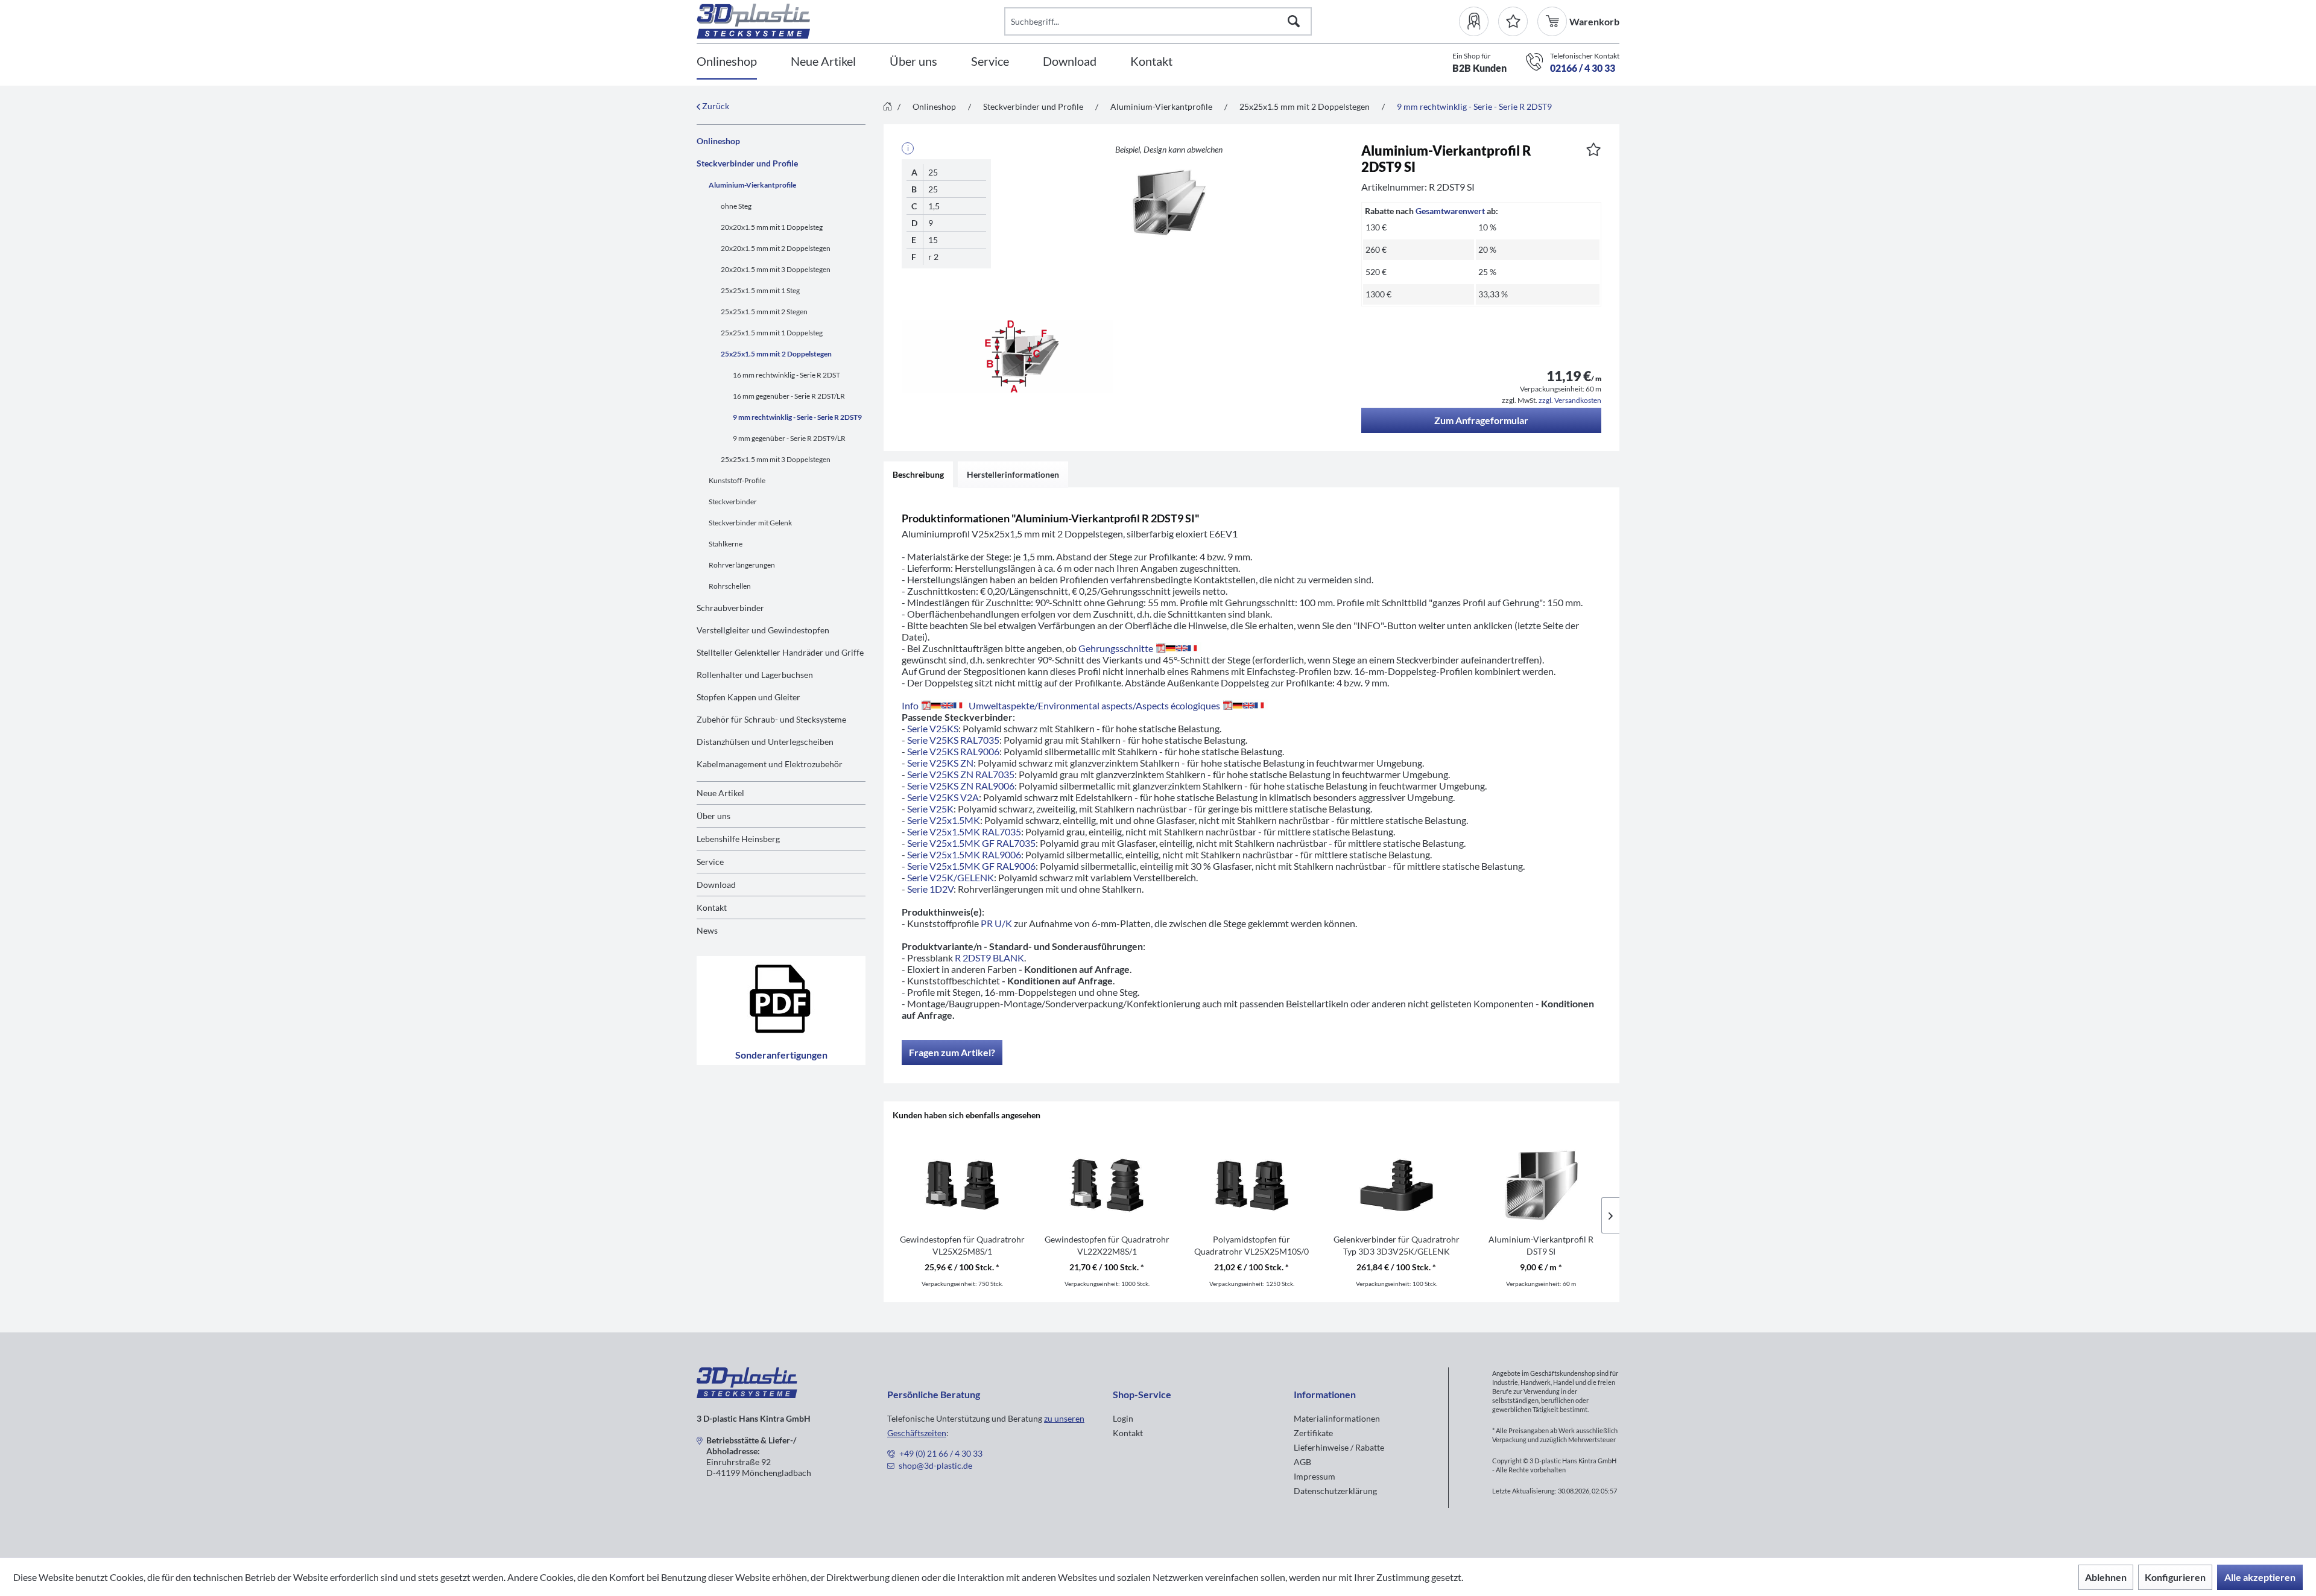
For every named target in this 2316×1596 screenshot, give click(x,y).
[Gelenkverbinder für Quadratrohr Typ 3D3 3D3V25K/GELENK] (1396, 1185)
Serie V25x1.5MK (944, 820)
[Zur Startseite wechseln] (887, 107)
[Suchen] (1294, 21)
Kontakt (712, 907)
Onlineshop (718, 141)
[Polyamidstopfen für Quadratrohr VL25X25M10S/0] (1251, 1185)
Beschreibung (918, 474)
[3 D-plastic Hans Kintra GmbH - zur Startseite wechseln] (850, 21)
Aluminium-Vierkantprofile (752, 185)
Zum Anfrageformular (1481, 420)
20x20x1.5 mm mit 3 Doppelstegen (776, 269)
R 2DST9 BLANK (989, 958)
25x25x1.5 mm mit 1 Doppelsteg (772, 333)
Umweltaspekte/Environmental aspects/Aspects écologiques (1094, 705)
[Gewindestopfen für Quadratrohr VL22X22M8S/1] (1107, 1185)
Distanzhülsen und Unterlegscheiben (765, 742)
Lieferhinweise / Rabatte (1339, 1447)
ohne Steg (736, 206)
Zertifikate (1313, 1433)
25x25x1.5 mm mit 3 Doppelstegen (776, 459)
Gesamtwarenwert (1450, 211)
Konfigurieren (2175, 1577)
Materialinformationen (1337, 1418)
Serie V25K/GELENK (951, 877)
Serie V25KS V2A (943, 797)
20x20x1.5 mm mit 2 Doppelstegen (776, 248)
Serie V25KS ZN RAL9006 (961, 786)
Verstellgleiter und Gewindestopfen (763, 630)
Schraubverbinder (730, 608)
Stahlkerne (726, 544)
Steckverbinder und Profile (747, 163)
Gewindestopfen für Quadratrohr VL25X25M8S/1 (962, 1245)
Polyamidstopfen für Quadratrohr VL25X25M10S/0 (1251, 1245)
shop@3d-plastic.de (935, 1465)
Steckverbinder (733, 502)
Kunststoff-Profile (737, 480)
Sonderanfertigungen (781, 1055)
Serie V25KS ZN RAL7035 (961, 774)
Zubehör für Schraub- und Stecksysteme (771, 719)
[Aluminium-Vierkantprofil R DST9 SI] (1541, 1185)
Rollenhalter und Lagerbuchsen (755, 675)
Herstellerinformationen (1013, 474)
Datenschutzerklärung (1335, 1491)
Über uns (713, 816)
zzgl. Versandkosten (1570, 400)
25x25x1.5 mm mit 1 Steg (760, 290)
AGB (1302, 1462)
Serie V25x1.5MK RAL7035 (964, 831)
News (707, 930)
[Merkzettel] (1513, 21)
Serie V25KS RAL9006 (953, 751)
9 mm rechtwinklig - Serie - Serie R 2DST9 (797, 417)
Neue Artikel (720, 793)
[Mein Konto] (1479, 21)
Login (1123, 1418)
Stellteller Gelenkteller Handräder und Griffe (780, 652)
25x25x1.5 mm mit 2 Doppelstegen (776, 354)
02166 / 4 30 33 (1583, 68)
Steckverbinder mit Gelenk (750, 523)
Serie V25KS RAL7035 (953, 740)
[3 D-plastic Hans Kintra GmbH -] (747, 1394)
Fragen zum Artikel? (952, 1052)
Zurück (715, 106)
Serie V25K (930, 809)
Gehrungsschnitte (1116, 648)
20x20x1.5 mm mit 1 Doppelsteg (772, 227)
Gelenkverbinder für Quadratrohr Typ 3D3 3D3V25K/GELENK (1397, 1245)
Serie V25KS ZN (940, 763)
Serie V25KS (933, 728)
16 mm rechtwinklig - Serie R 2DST (786, 375)
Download (716, 885)
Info (910, 705)
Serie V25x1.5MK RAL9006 (964, 854)
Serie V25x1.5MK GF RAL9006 (971, 866)
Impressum (1315, 1476)
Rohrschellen (730, 586)
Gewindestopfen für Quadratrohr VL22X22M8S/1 (1107, 1245)
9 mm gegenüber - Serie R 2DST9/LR (789, 438)
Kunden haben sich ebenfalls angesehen (967, 1115)
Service (710, 862)
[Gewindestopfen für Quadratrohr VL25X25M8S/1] (962, 1185)
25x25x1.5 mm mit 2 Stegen (764, 312)
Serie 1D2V (930, 889)
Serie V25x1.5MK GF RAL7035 (971, 843)
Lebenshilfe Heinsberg (738, 839)
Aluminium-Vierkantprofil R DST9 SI (1541, 1245)
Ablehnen (2106, 1577)
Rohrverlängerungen (742, 565)
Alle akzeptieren (2260, 1577)
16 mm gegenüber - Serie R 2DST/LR (789, 396)
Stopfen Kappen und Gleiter (748, 697)
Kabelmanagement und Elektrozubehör (770, 764)
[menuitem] (1479, 21)
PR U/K (996, 923)
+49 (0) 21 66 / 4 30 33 (941, 1453)
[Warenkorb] (1553, 21)
